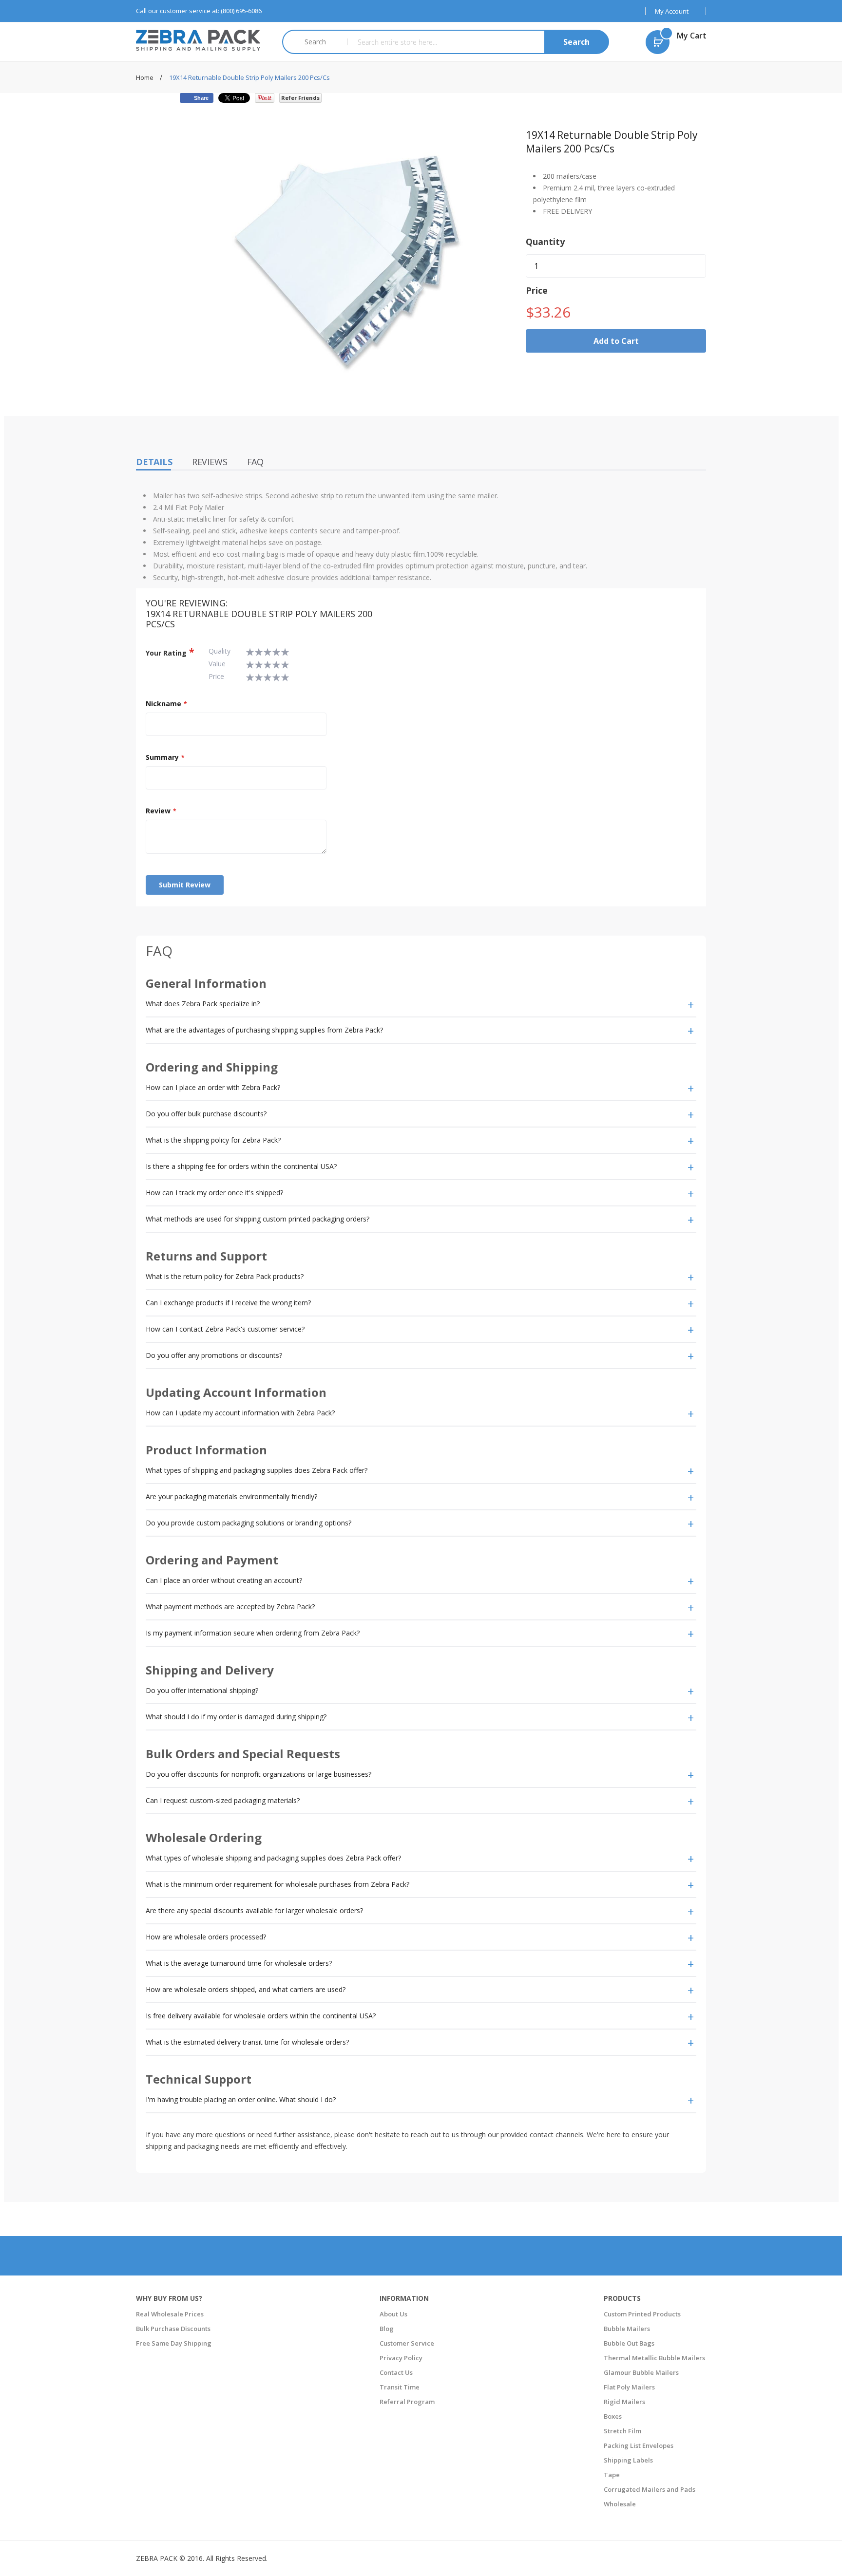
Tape (612, 2475)
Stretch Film (622, 2431)
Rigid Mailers (624, 2402)
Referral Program (407, 2402)
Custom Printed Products (642, 2314)
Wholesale (620, 2504)
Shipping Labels (628, 2460)
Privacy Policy (401, 2358)
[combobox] (478, 42)
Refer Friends (300, 98)
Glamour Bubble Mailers (641, 2372)
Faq (255, 462)
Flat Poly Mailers (629, 2387)
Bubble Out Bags (629, 2343)
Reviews (210, 462)
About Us (393, 2314)
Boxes (613, 2416)
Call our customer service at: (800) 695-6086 (199, 11)
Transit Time (400, 2387)
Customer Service (407, 2343)
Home (145, 77)
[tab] (421, 1004)
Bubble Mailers (627, 2329)
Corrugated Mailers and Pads (650, 2489)
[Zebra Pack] (202, 40)
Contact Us (396, 2372)
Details (154, 462)
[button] (676, 11)
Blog (387, 2329)
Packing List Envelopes (639, 2445)
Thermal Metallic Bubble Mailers (654, 2358)
